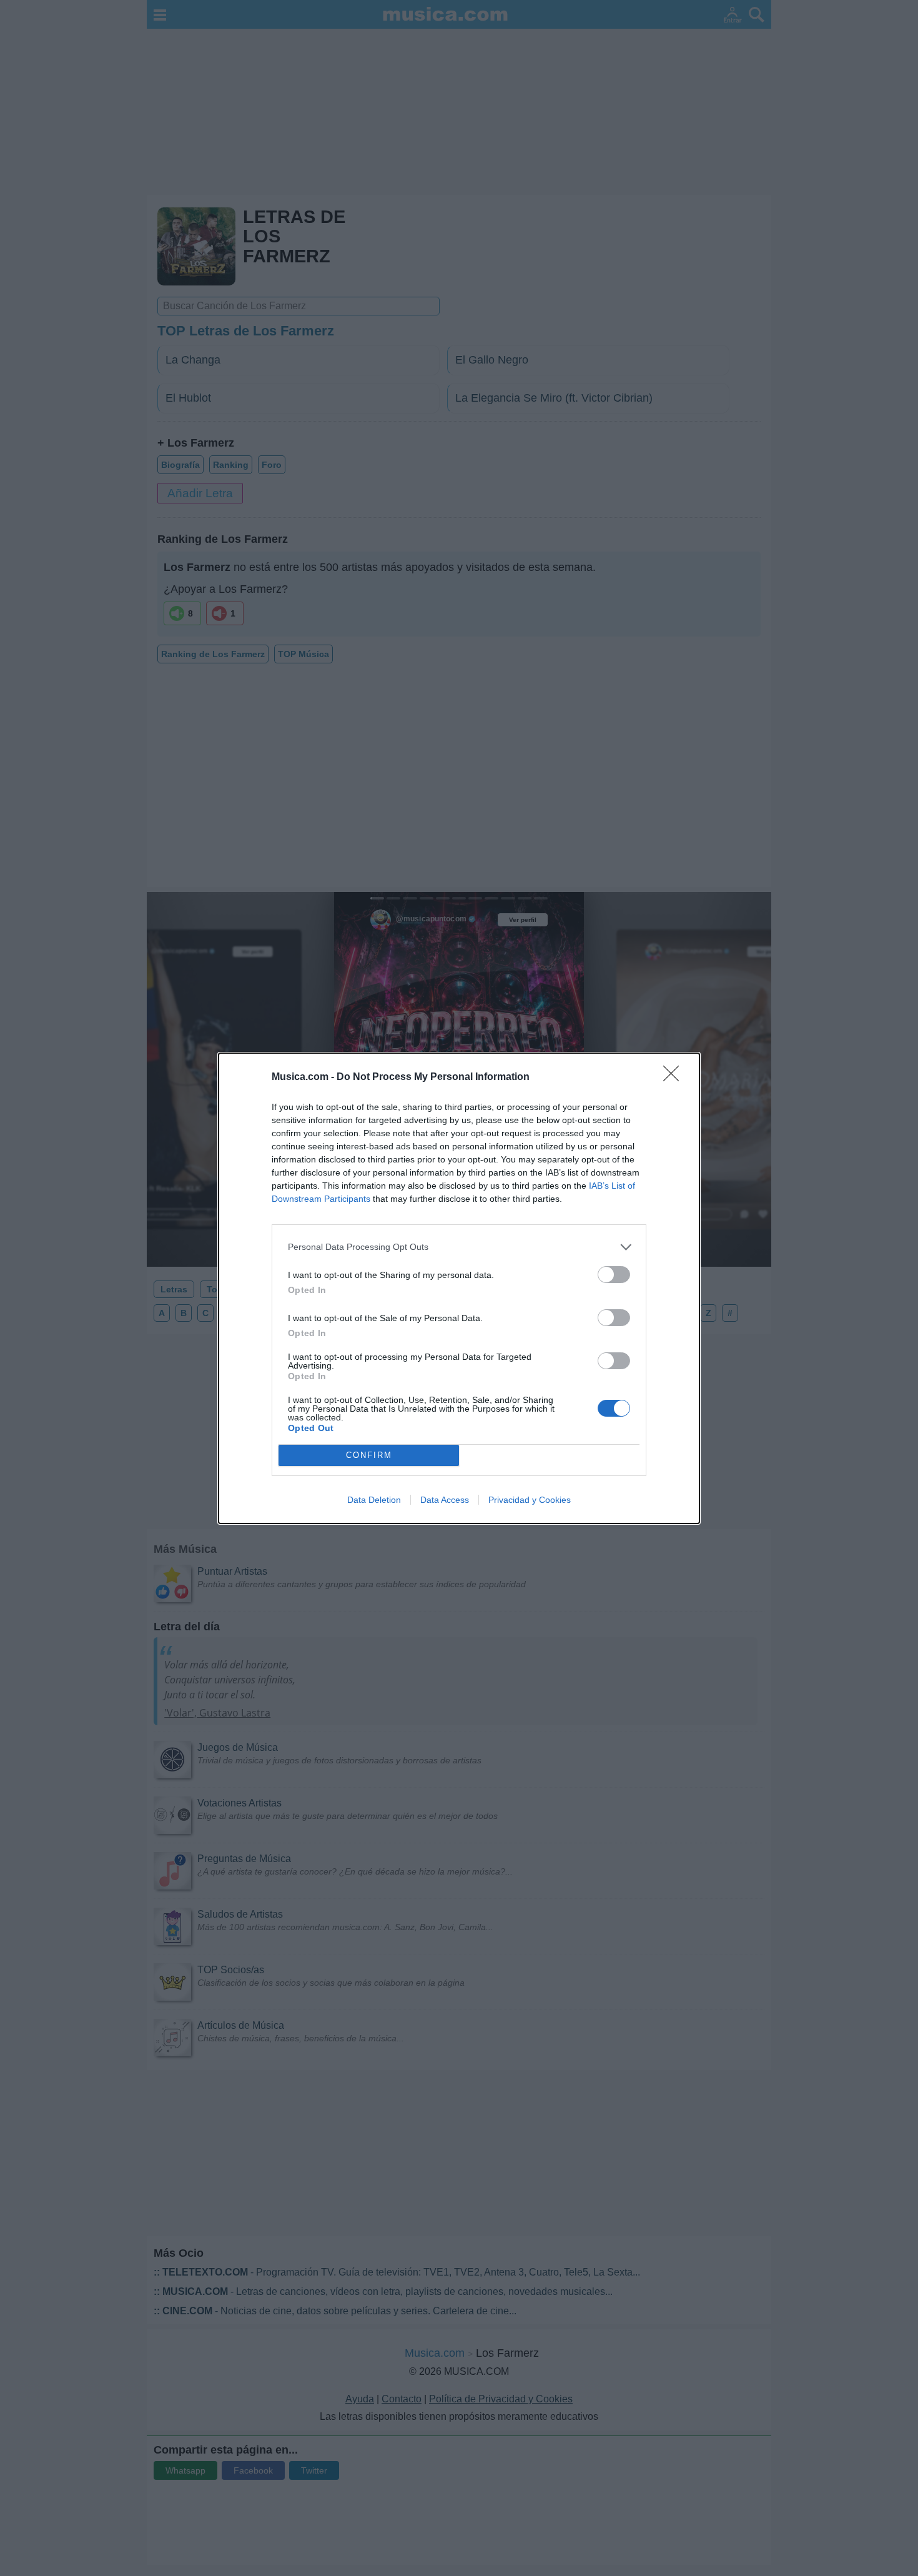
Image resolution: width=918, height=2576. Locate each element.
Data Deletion (374, 1500)
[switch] (614, 1275)
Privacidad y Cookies (530, 1500)
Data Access (445, 1500)
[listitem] (459, 1247)
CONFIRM (369, 1455)
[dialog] (459, 1288)
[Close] (675, 1077)
